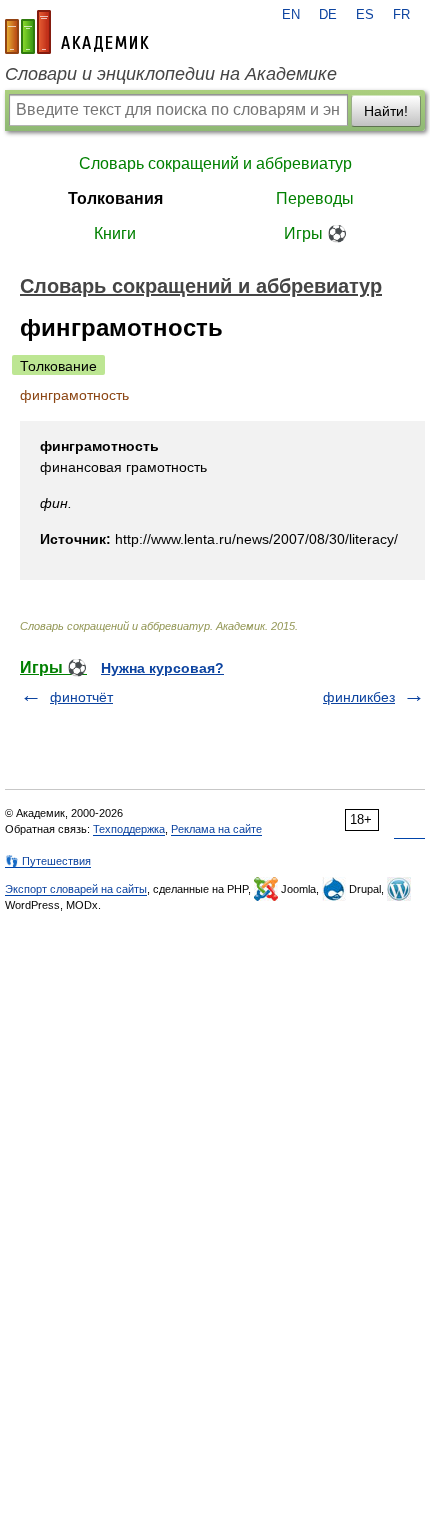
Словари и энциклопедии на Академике (171, 74)
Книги (115, 233)
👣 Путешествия (48, 861)
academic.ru (77, 32)
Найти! (386, 111)
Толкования (115, 198)
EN (291, 15)
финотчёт (81, 697)
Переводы (315, 198)
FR (401, 15)
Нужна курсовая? (162, 668)
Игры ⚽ (315, 233)
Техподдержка (129, 829)
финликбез (359, 697)
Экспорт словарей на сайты (76, 889)
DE (328, 15)
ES (365, 15)
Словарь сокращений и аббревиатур (215, 163)
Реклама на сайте (216, 829)
